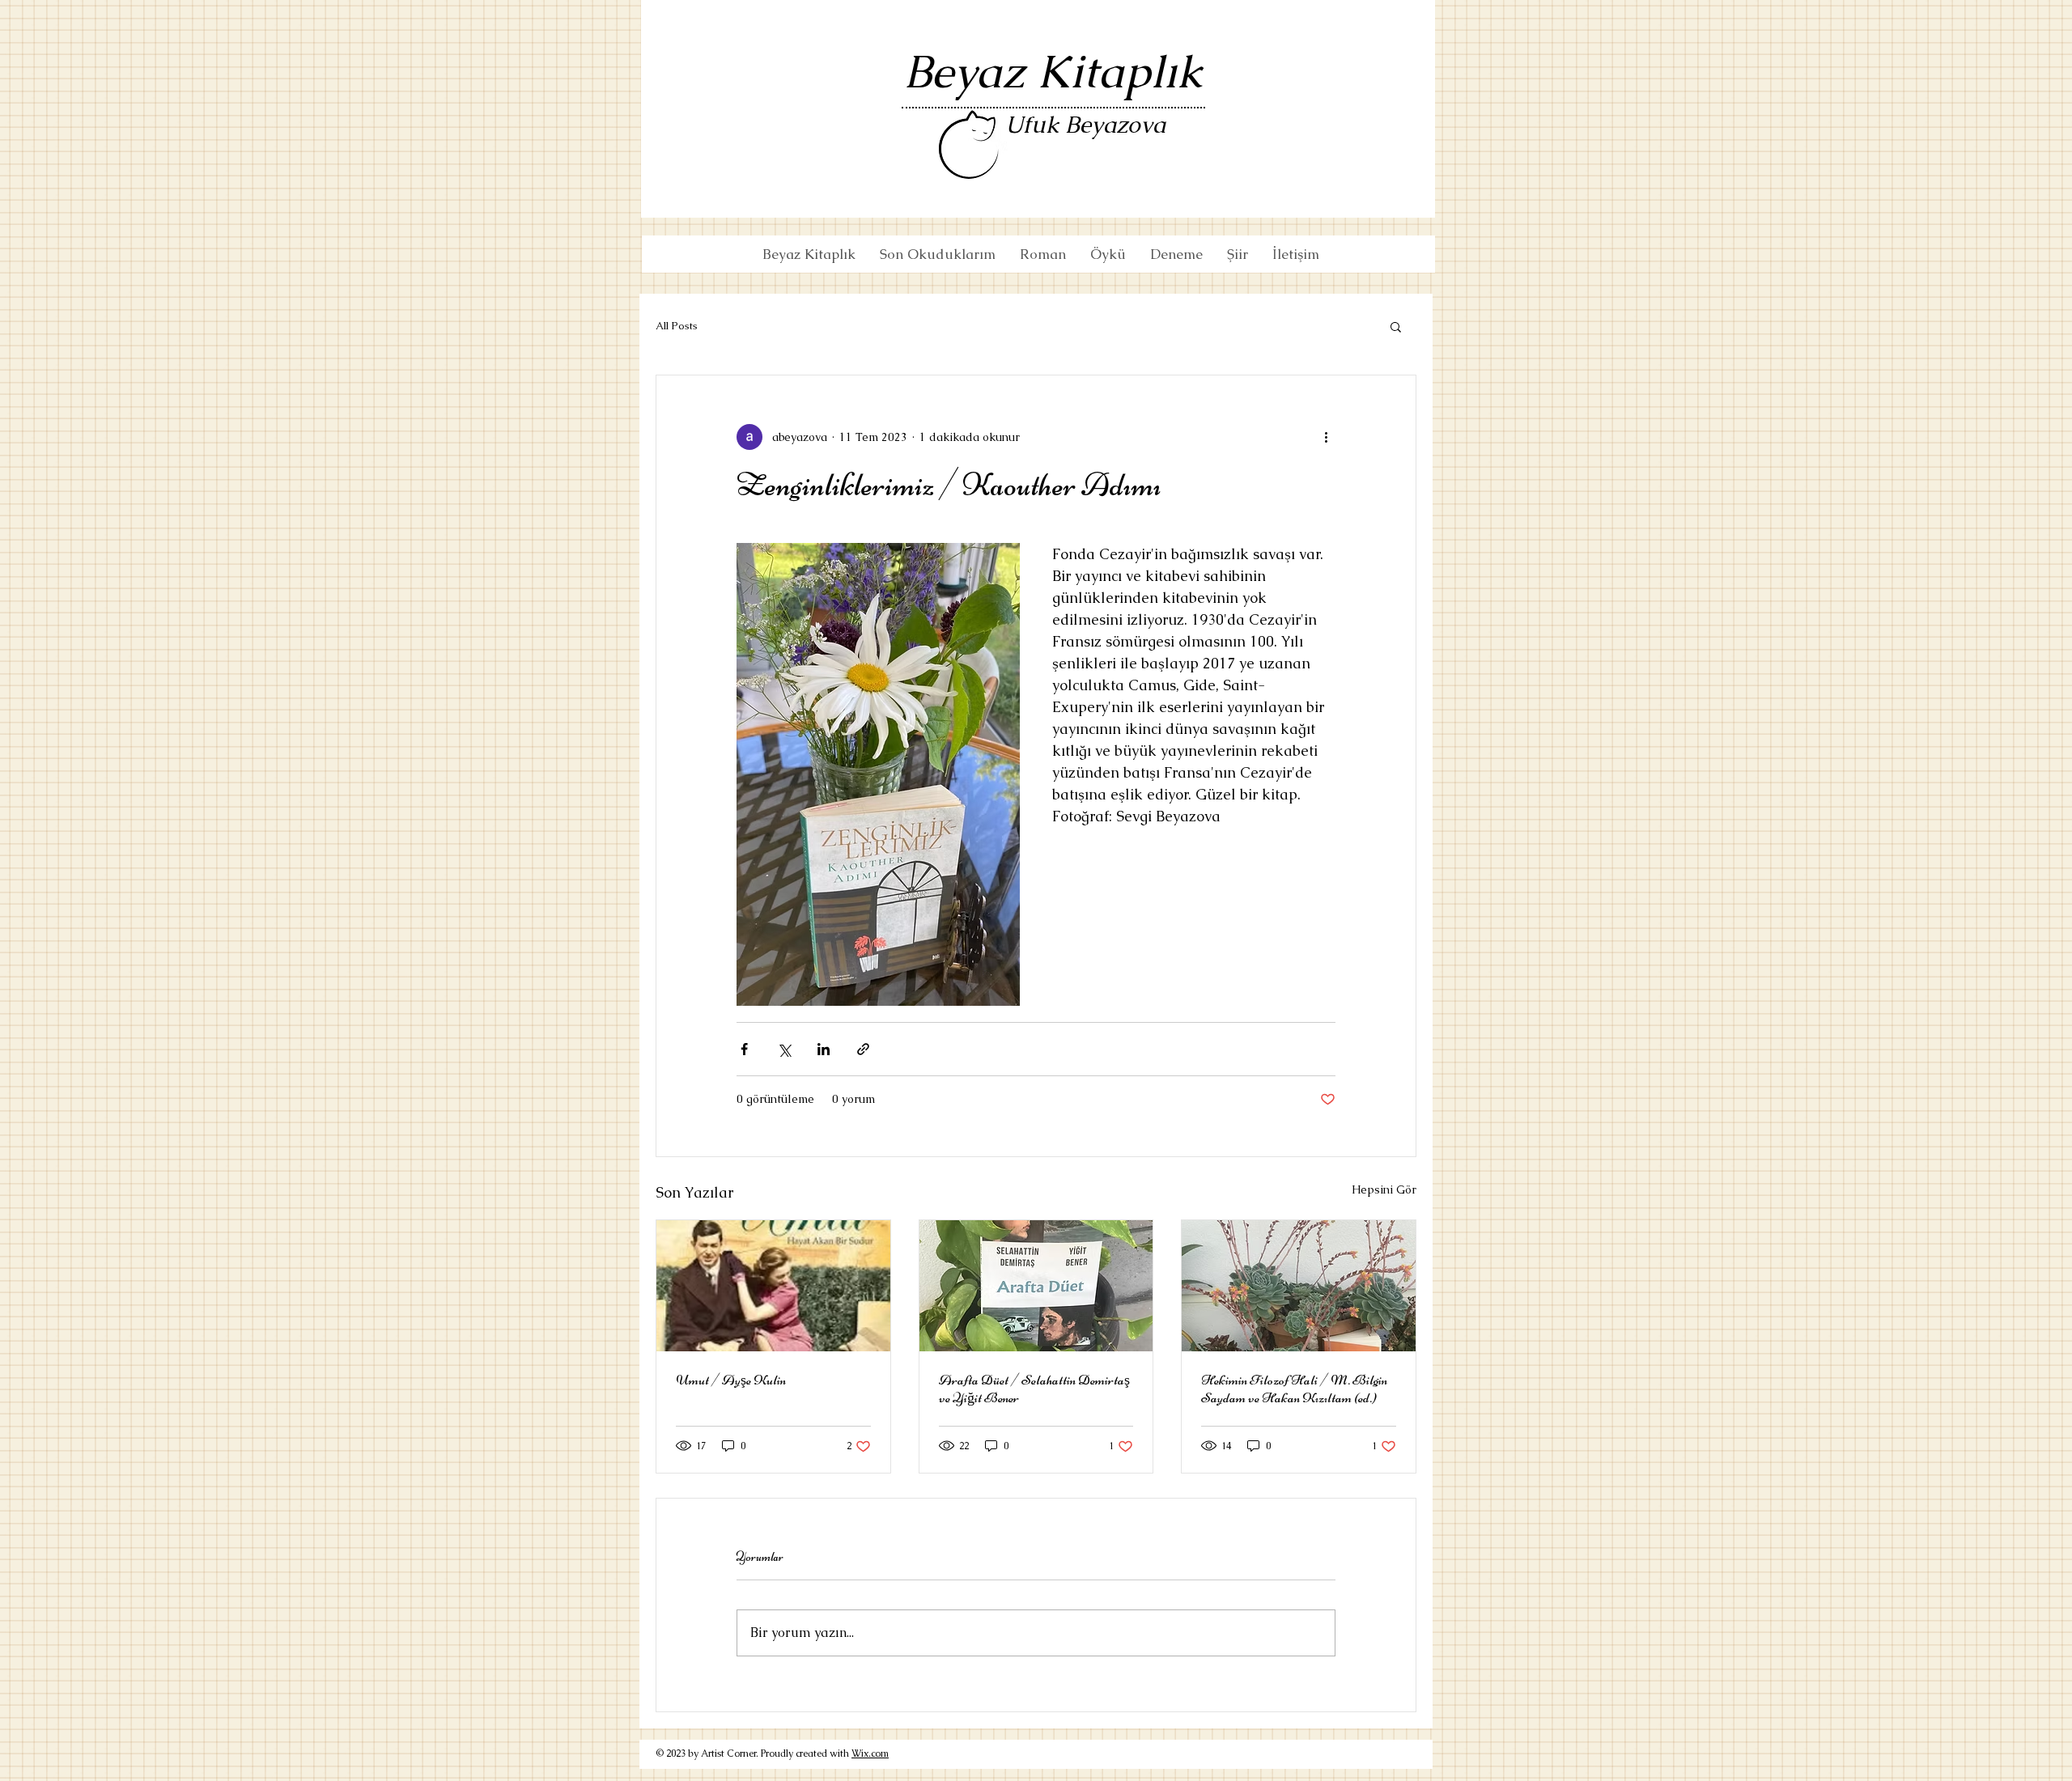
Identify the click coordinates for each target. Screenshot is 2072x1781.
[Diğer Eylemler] (1326, 437)
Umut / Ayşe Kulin (731, 1380)
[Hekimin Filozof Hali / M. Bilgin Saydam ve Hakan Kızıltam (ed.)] (1299, 1286)
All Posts (677, 326)
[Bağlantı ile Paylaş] (863, 1049)
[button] (1396, 326)
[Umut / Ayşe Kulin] (773, 1286)
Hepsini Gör (1384, 1189)
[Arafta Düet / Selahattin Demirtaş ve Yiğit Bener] (1036, 1286)
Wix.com (870, 1753)
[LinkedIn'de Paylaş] (824, 1049)
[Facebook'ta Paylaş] (744, 1049)
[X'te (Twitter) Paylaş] (784, 1049)
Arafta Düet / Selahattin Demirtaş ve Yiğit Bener (1034, 1389)
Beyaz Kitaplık (1053, 72)
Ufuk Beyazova (1085, 125)
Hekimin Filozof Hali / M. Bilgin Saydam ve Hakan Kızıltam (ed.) (1294, 1389)
